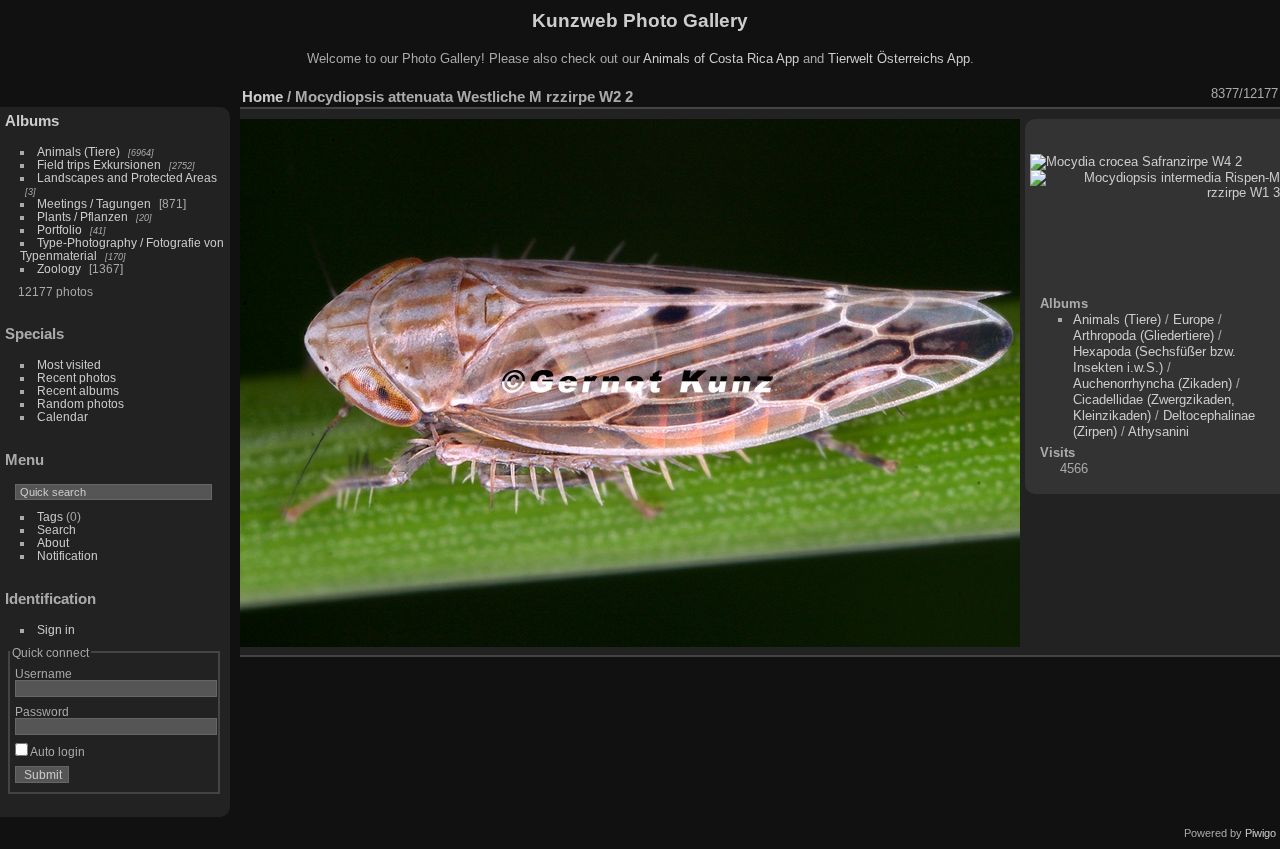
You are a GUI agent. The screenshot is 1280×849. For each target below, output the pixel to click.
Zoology (59, 268)
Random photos (80, 403)
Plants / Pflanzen (82, 216)
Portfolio (59, 229)
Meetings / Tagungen (94, 203)
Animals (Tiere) (78, 151)
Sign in (56, 629)
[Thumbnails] (1146, 94)
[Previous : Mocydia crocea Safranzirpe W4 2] (1172, 94)
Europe (1193, 319)
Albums (32, 120)
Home (262, 96)
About (53, 542)
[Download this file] (1094, 94)
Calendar (62, 416)
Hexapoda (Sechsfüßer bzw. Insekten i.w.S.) (1154, 359)
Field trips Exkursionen (99, 164)
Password (42, 711)
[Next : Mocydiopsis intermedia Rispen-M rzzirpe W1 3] (1198, 94)
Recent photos (76, 377)
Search (56, 529)
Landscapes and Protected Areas (127, 177)
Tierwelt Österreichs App (899, 58)
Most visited (69, 364)
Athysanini (1158, 431)
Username (43, 673)
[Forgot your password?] (198, 779)
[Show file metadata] (1068, 94)
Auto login (56, 751)
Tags (50, 516)
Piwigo (1260, 833)
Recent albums (78, 390)
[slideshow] (1042, 94)
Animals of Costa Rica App (721, 58)
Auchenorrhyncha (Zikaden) (1152, 383)
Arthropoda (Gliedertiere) (1143, 335)
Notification (67, 555)
